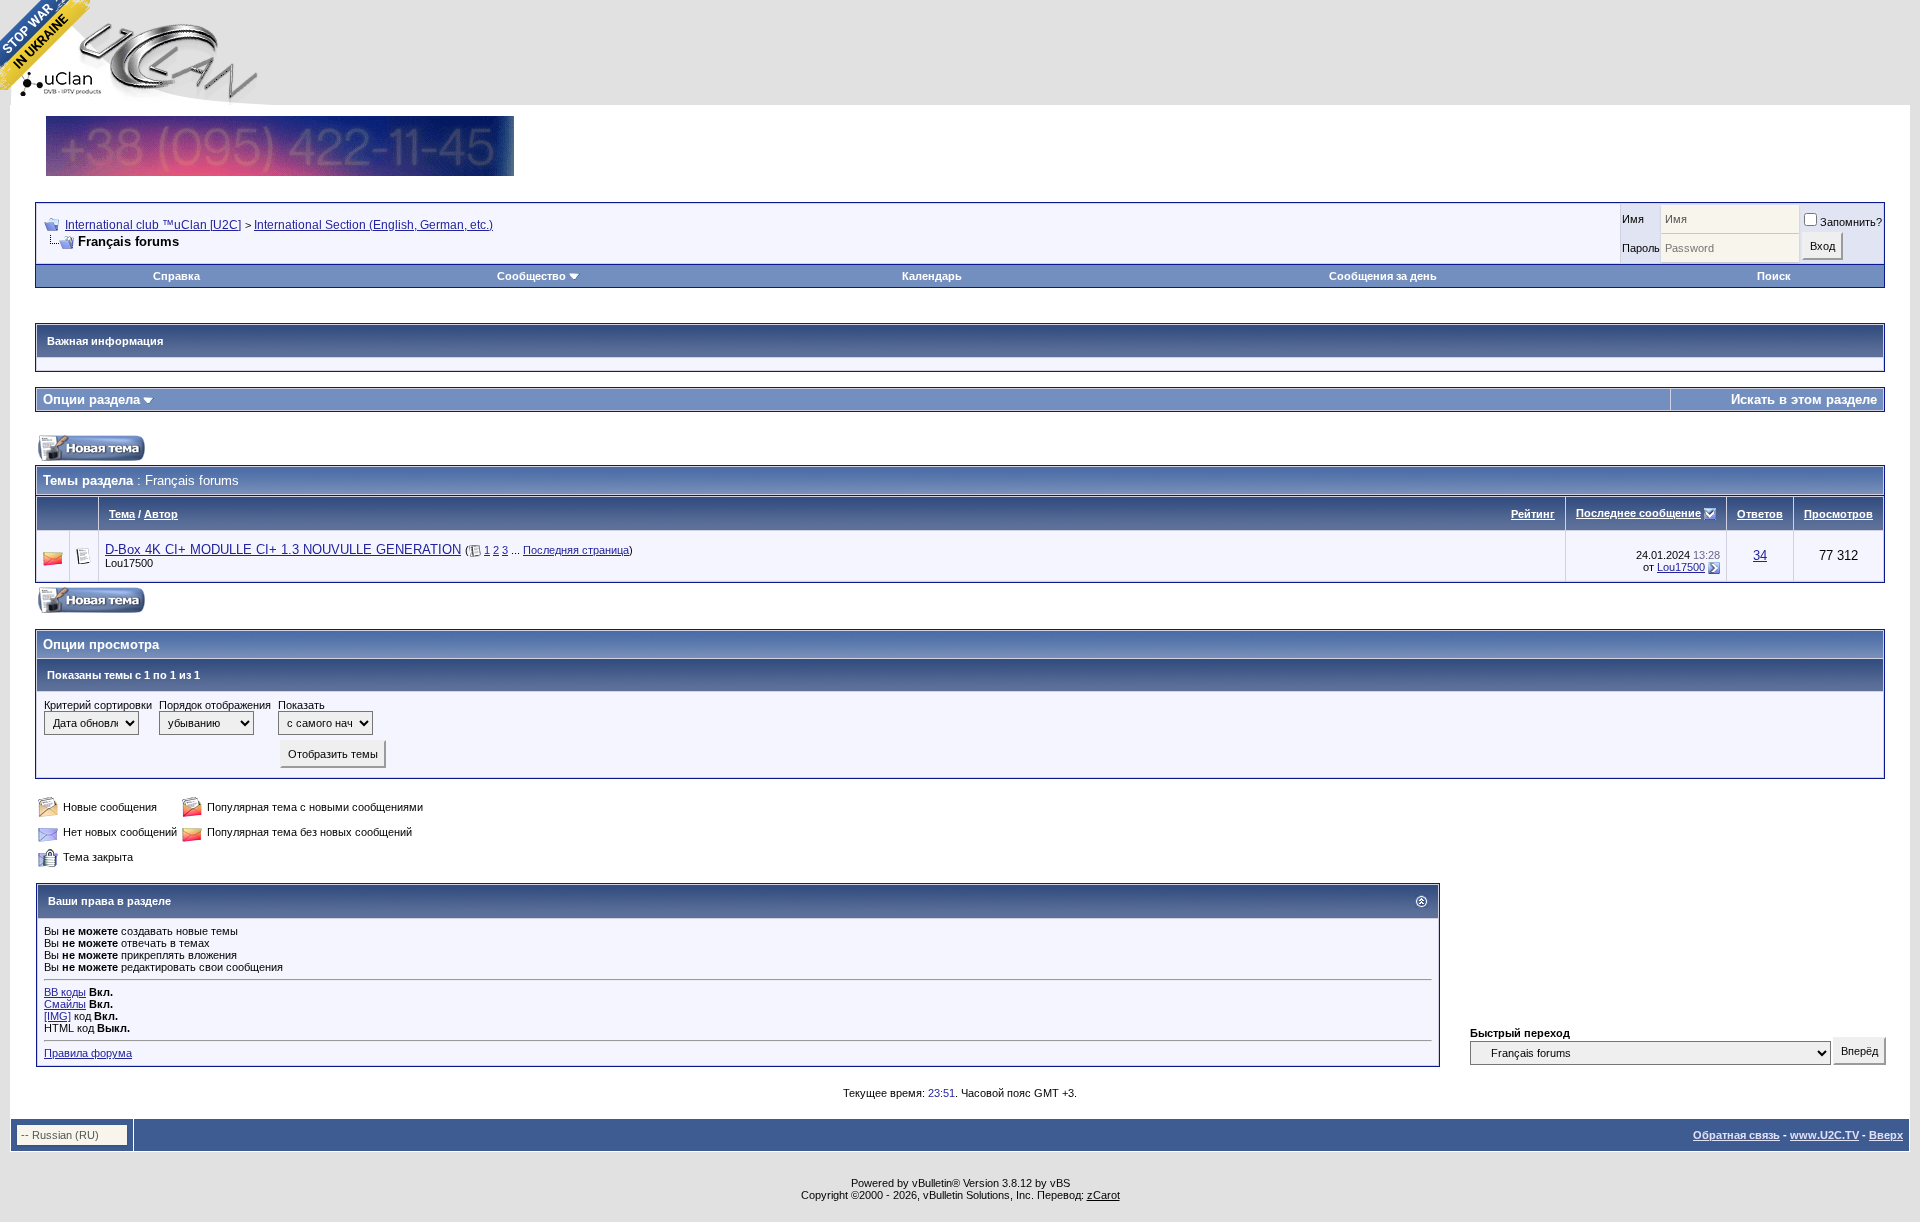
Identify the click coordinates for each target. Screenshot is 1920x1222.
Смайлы (65, 1004)
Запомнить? (1851, 222)
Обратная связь (1736, 1135)
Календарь (932, 276)
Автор (161, 514)
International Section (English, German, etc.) (373, 225)
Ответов (1760, 514)
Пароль (1641, 248)
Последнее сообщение (1638, 513)
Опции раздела (91, 399)
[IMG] (57, 1016)
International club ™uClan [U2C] (153, 225)
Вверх (1886, 1135)
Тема (122, 514)
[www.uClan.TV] (280, 123)
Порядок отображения (215, 705)
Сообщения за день (1383, 276)
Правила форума (88, 1053)
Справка (176, 276)
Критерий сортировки (98, 705)
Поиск (1774, 276)
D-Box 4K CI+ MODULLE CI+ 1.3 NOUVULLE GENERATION (283, 549)
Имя (1633, 219)
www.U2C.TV (1824, 1135)
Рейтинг (1533, 514)
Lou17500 (129, 563)
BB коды (65, 992)
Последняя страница (576, 550)
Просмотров (1838, 514)
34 (1760, 555)
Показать (301, 705)
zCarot (1103, 1195)
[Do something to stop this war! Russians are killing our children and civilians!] (45, 45)
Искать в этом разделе (1804, 399)
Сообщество (531, 276)
